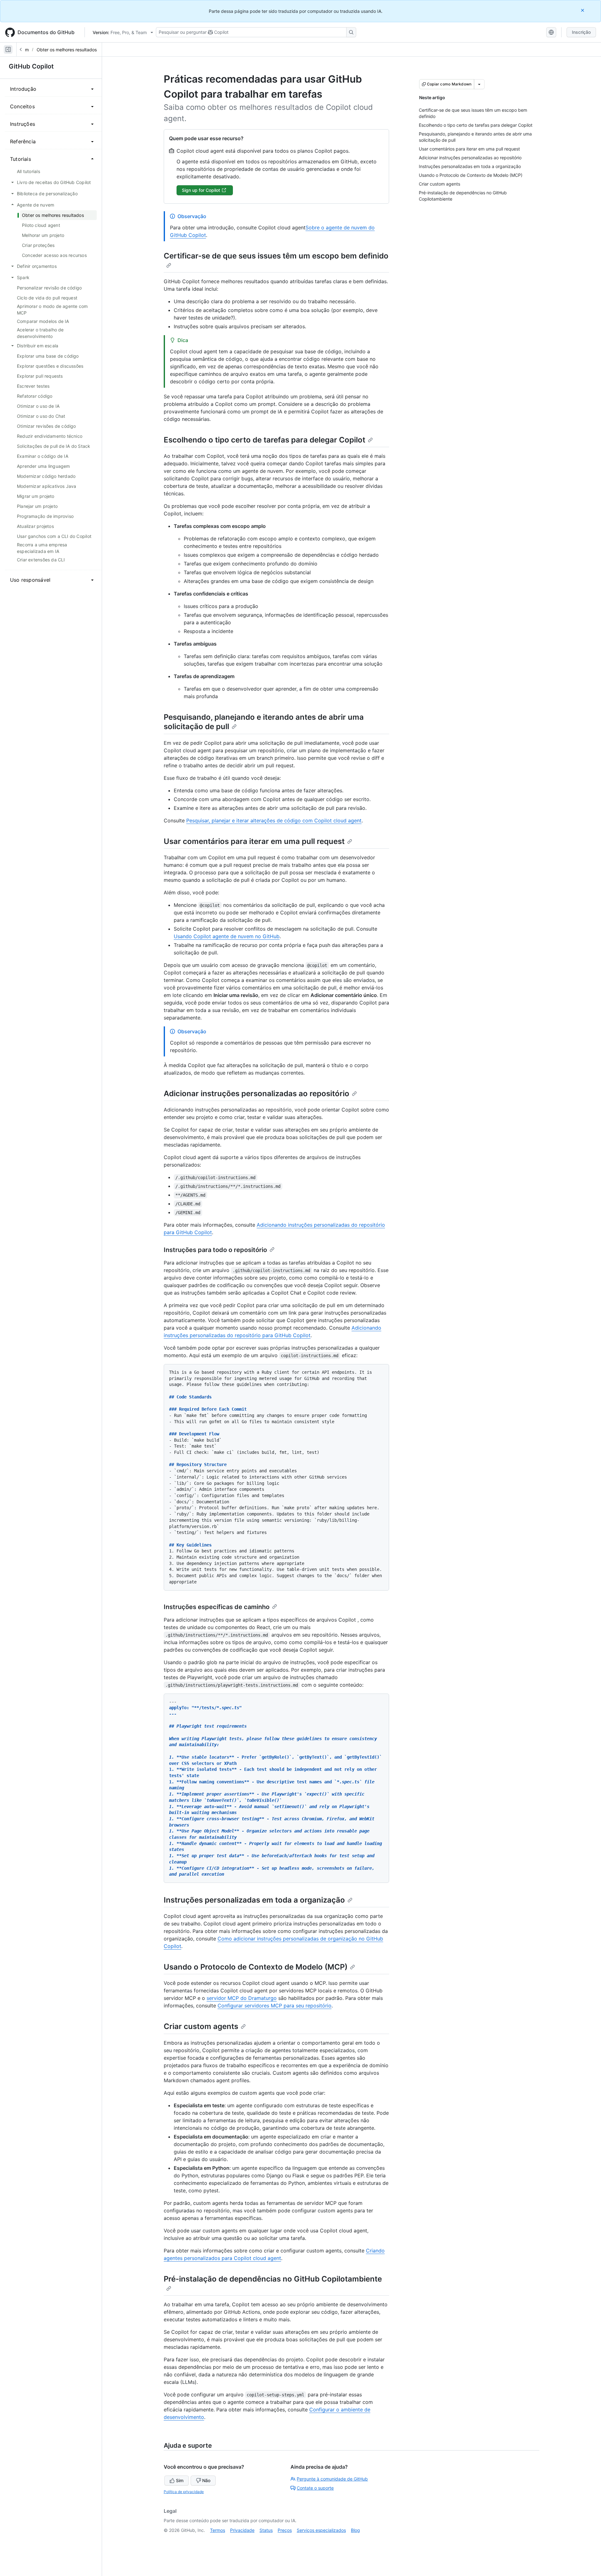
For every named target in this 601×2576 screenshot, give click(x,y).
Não (206, 2480)
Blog (355, 2530)
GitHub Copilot (31, 66)
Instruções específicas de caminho (217, 1607)
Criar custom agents (201, 2026)
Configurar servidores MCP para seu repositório (275, 2006)
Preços (285, 2530)
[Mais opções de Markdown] (479, 84)
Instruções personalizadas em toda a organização (254, 1900)
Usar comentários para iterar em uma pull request (254, 841)
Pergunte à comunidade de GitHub (332, 2479)
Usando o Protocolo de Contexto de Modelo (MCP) (256, 1967)
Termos (218, 2530)
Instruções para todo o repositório (215, 1250)
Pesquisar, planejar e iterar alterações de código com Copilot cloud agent (274, 820)
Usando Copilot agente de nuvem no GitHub (227, 936)
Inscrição (581, 32)
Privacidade (242, 2530)
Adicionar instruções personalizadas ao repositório (257, 1094)
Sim (180, 2480)
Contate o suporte (315, 2488)
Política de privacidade (184, 2492)
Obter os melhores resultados (67, 50)
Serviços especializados (321, 2530)
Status (266, 2530)
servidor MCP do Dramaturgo (242, 1998)
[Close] (583, 10)
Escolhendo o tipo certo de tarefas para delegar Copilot (265, 440)
